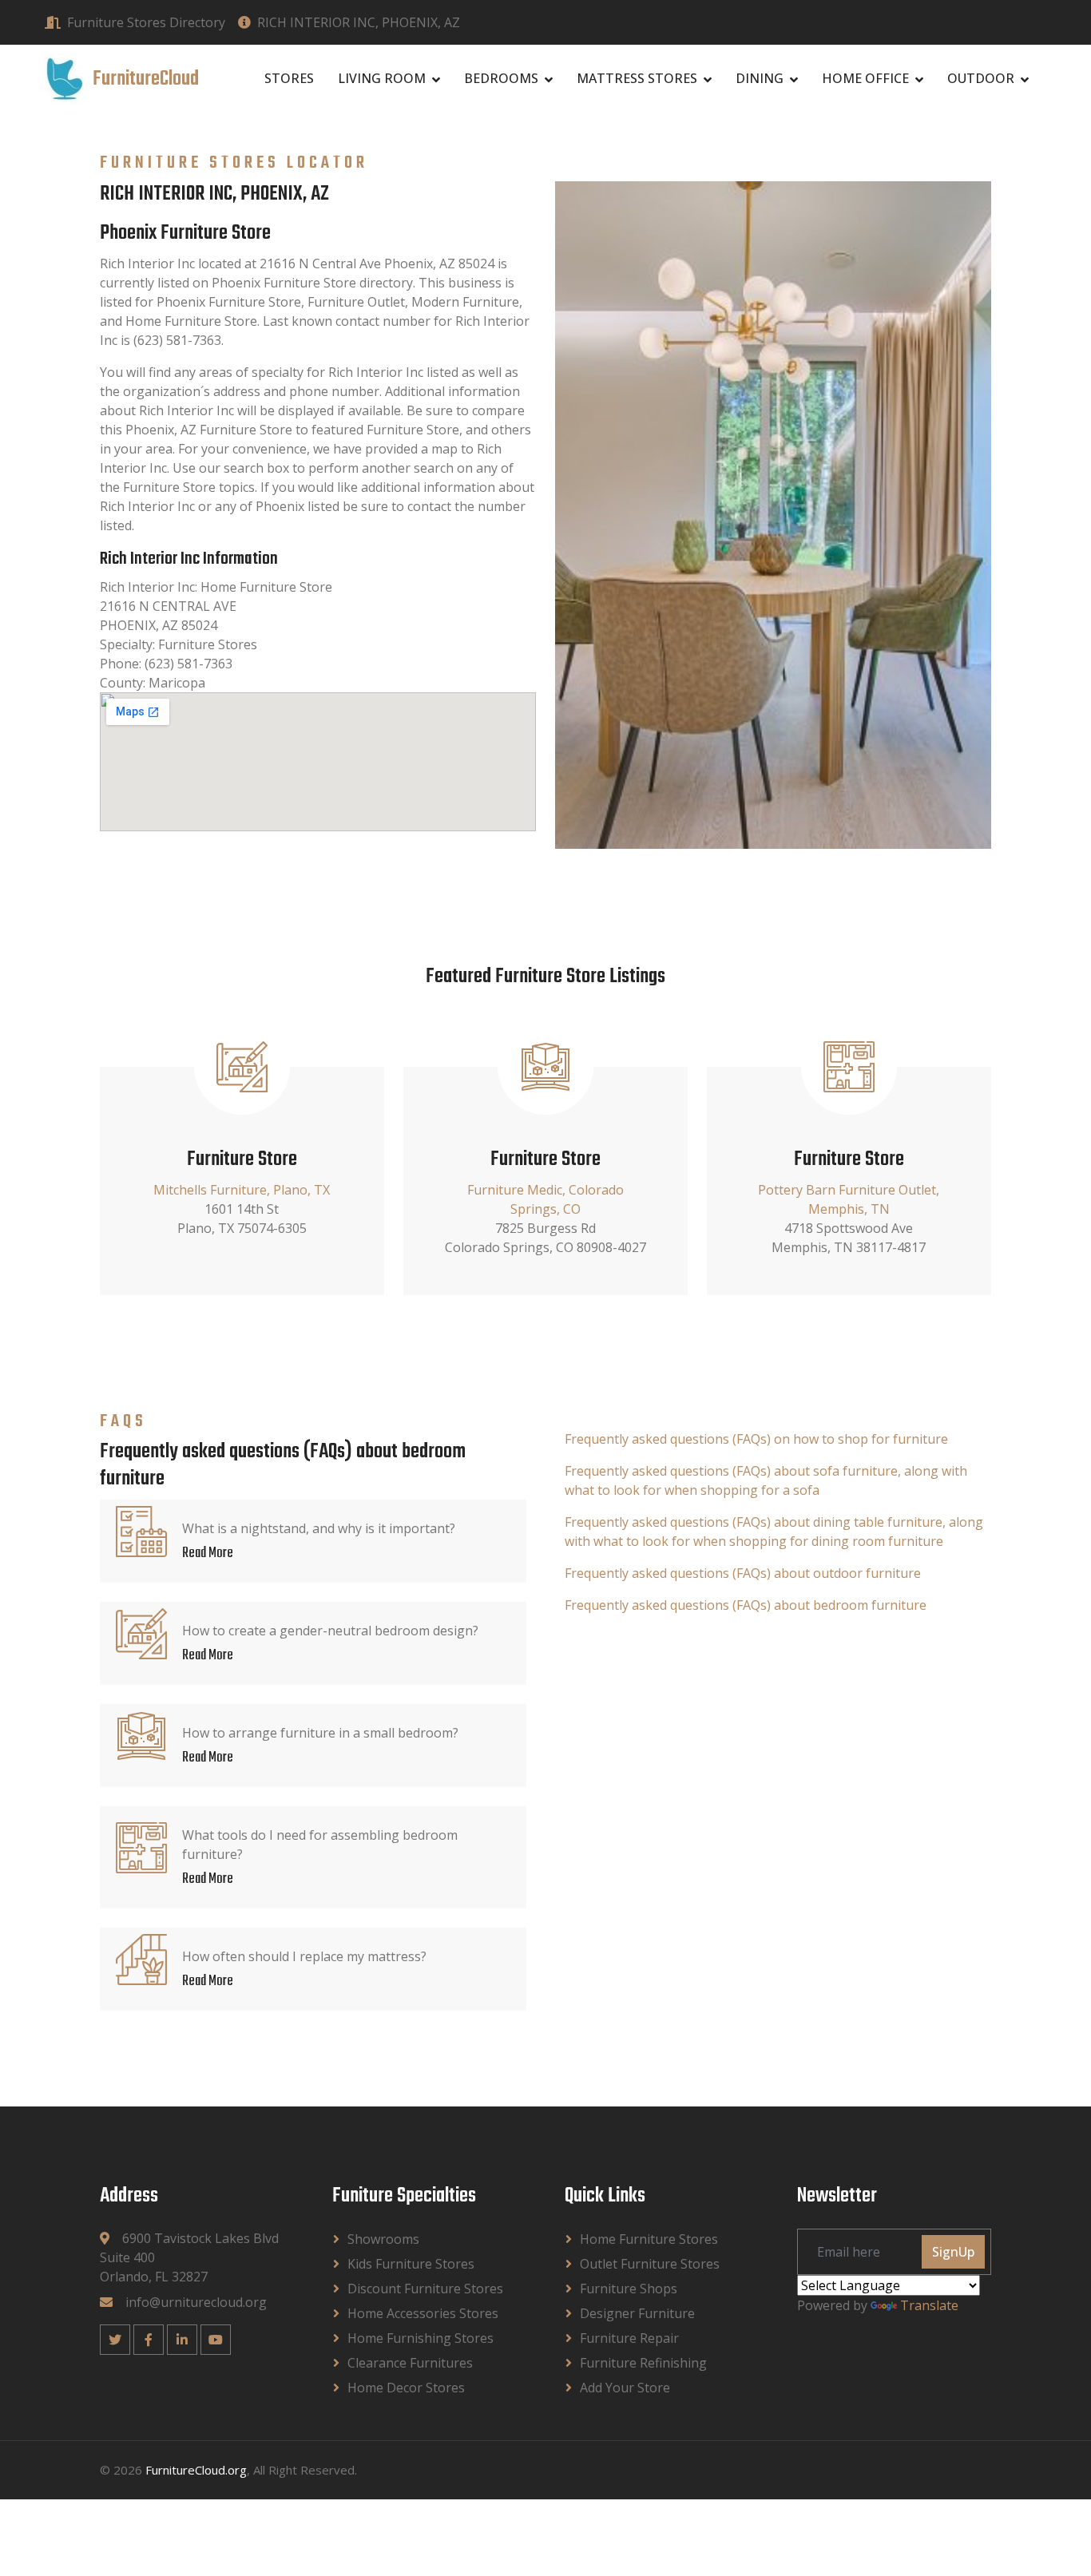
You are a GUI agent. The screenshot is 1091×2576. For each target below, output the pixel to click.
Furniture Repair (629, 2338)
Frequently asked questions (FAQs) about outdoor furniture (743, 1573)
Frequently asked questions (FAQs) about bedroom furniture (746, 1605)
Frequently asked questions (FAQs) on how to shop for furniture (756, 1439)
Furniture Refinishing (643, 2363)
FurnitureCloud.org (196, 2470)
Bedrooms (501, 78)
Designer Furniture (637, 2313)
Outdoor (981, 78)
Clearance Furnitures (410, 2363)
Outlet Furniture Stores (650, 2264)
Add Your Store (625, 2388)
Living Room (382, 78)
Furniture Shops (629, 2289)
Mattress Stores (637, 78)
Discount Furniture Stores (425, 2289)
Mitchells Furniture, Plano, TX (242, 1190)
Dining (760, 78)
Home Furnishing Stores (421, 2338)
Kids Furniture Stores (411, 2264)
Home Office (865, 78)
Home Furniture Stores (649, 2239)
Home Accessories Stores (423, 2313)
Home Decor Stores (406, 2388)
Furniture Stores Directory (146, 22)
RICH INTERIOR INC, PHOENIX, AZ (359, 22)
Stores (289, 78)
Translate (929, 2305)
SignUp (953, 2252)
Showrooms (383, 2239)
